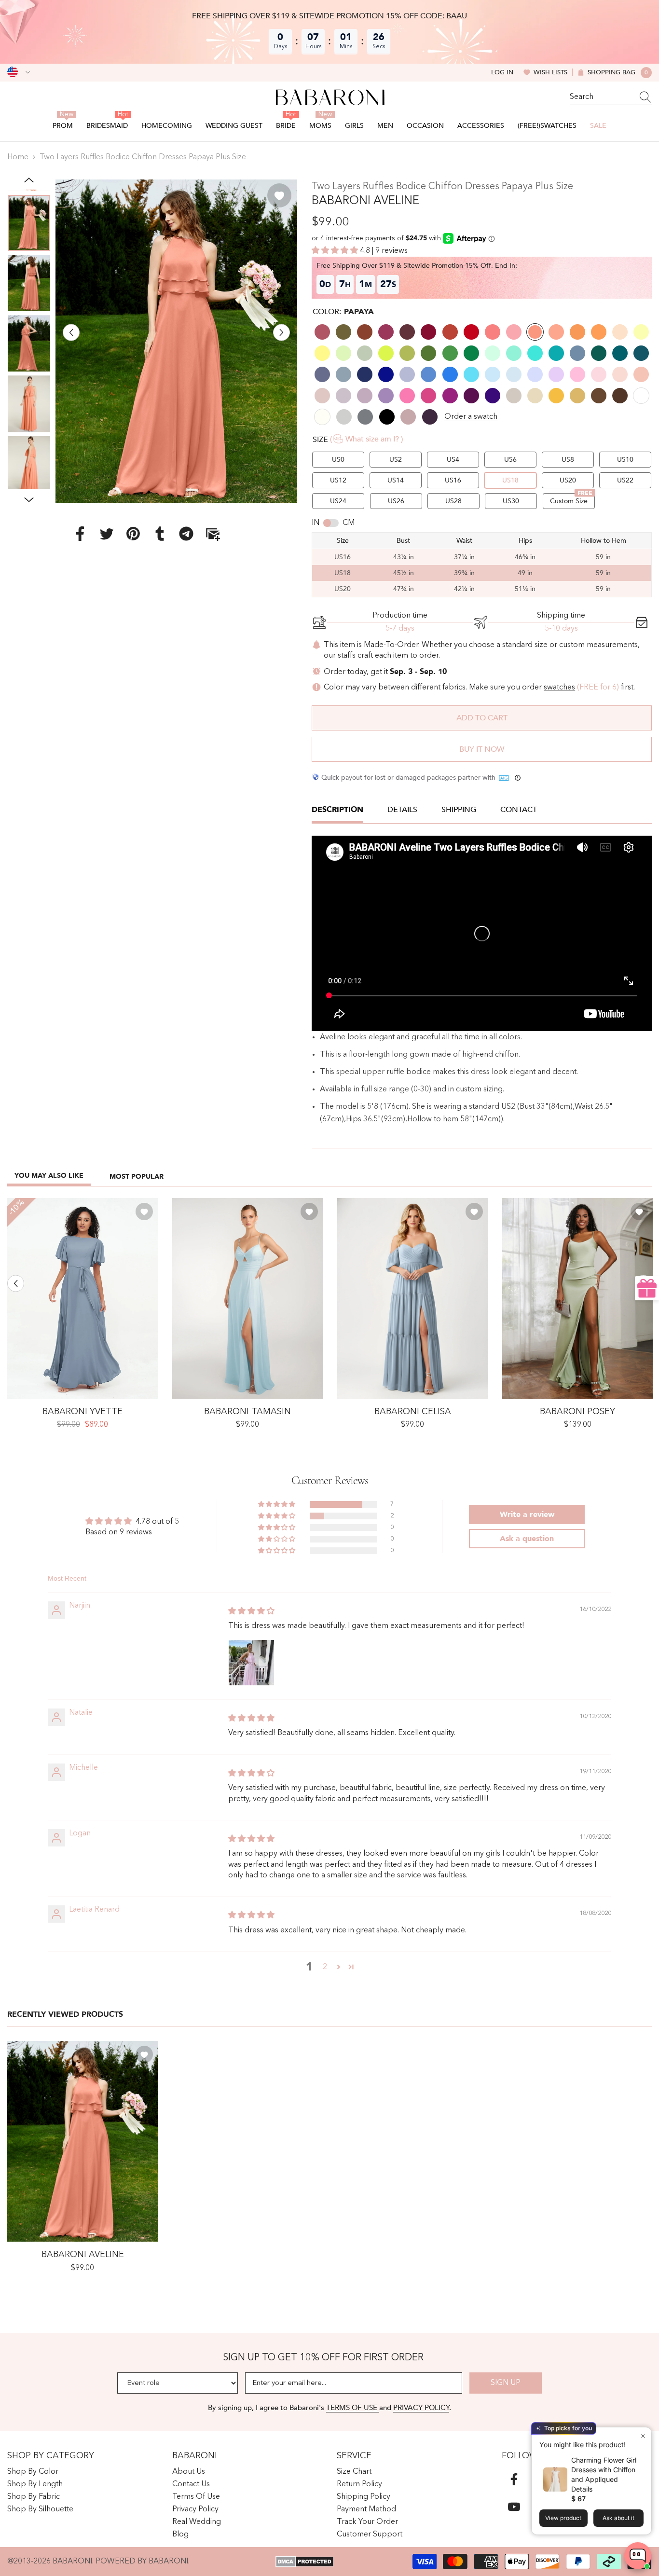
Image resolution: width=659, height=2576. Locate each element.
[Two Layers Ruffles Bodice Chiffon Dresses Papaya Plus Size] (82, 2141)
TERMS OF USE (353, 2408)
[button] (71, 332)
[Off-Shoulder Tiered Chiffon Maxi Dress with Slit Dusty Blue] (412, 1298)
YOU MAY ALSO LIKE (49, 1176)
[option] (177, 341)
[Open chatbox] (638, 2556)
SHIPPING (459, 810)
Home (18, 157)
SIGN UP (506, 2383)
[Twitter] (107, 534)
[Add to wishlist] (279, 195)
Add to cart (482, 718)
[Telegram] (186, 534)
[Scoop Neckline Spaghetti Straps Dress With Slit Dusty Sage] (577, 1298)
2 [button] (325, 1967)
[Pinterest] (133, 534)
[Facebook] (80, 534)
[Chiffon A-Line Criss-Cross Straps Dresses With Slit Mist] (247, 1298)
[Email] (213, 534)
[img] (251, 1612)
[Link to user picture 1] (251, 1663)
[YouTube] (514, 2507)
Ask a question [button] (527, 1539)
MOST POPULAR (137, 1177)
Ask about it (618, 2518)
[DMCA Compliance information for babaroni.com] (305, 2562)
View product (563, 2518)
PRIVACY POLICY (421, 2408)
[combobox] (602, 97)
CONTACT (519, 810)
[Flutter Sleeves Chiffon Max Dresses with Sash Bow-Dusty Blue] (82, 1298)
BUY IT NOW (482, 749)
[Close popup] (643, 2436)
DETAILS (402, 810)
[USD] (19, 72)
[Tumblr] (160, 534)
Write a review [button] (527, 1515)
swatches (559, 688)
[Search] (611, 97)
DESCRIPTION (337, 810)
